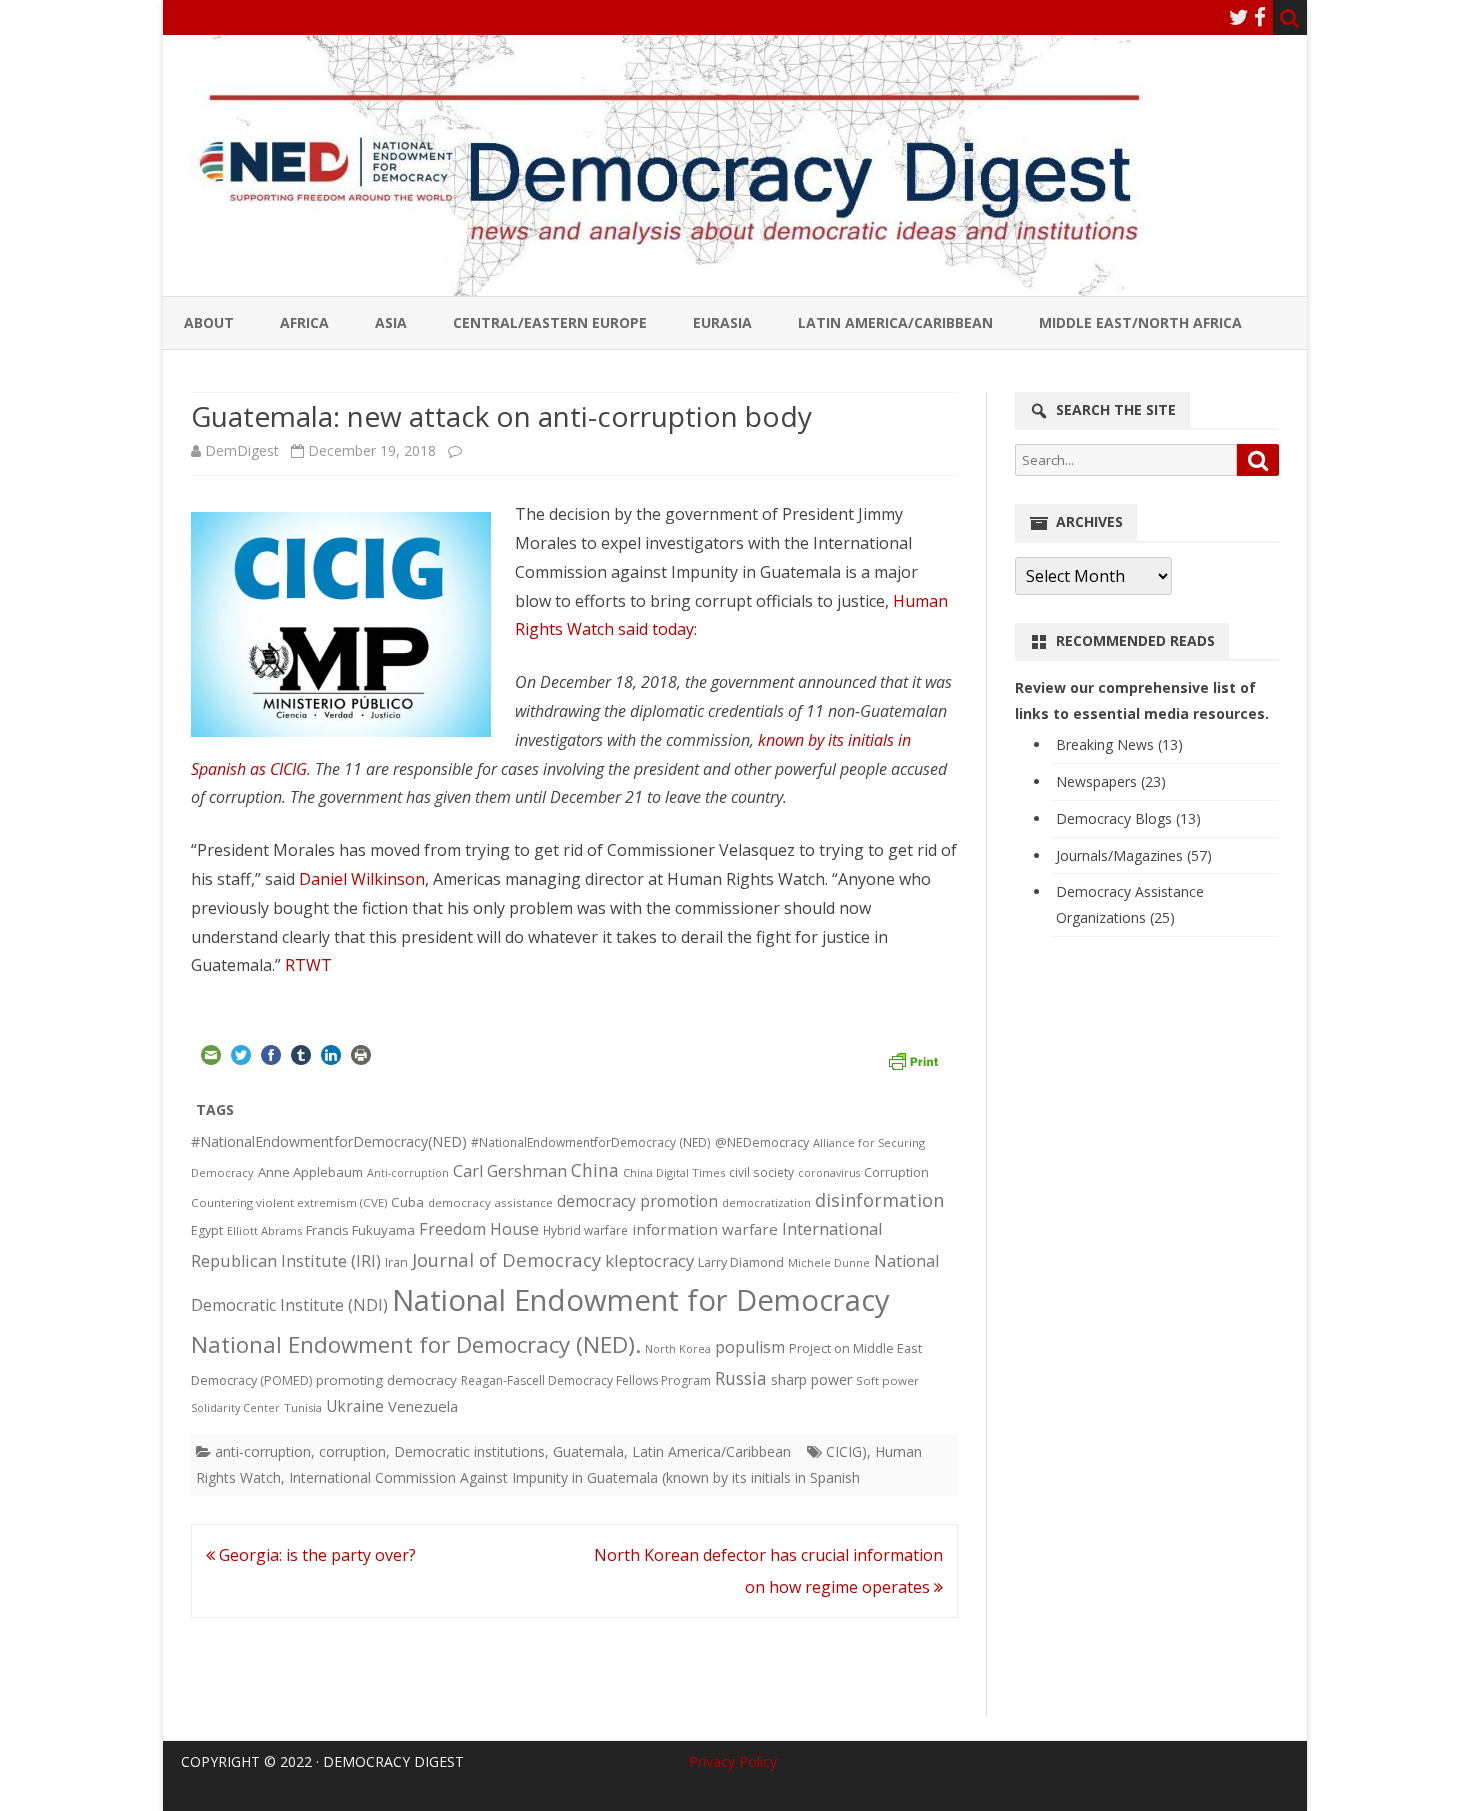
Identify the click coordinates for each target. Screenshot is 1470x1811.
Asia (391, 322)
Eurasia (722, 322)
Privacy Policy (733, 1761)
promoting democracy (386, 1380)
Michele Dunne (829, 1262)
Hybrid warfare (585, 1230)
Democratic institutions (469, 1451)
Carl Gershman (510, 1171)
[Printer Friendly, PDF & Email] (913, 1059)
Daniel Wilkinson (362, 879)
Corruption (896, 1172)
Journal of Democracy (506, 1259)
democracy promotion (637, 1201)
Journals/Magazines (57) (1134, 855)
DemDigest (242, 450)
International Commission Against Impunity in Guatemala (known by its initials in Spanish (574, 1477)
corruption (352, 1451)
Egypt (207, 1230)
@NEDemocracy (762, 1142)
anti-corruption (263, 1451)
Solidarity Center (235, 1407)
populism (750, 1347)
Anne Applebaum (310, 1172)
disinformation (879, 1200)
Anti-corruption (408, 1172)
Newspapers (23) (1111, 781)
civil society (761, 1172)
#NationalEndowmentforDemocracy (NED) (591, 1142)
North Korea (678, 1349)
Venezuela (423, 1406)
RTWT (308, 965)
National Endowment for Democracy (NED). (416, 1344)
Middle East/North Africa (1140, 322)
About (209, 322)
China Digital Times (674, 1172)
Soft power (887, 1380)
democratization (766, 1202)
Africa (304, 322)
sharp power (811, 1379)
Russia (741, 1378)
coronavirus (829, 1172)
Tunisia (303, 1407)
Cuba (407, 1202)
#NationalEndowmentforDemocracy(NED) (329, 1141)
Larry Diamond (741, 1262)
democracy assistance (490, 1202)
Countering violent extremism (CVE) (289, 1202)
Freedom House (479, 1229)
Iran (396, 1262)
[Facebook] (1260, 17)
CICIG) (846, 1451)
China (595, 1170)
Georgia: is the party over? (315, 1555)
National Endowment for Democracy (641, 1300)
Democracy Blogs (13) (1128, 818)
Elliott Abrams (264, 1230)
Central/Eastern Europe (550, 322)
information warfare (705, 1229)
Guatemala (588, 1451)
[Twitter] (1239, 17)
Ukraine (355, 1406)
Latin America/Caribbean (895, 322)
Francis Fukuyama (360, 1230)
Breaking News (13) (1119, 744)
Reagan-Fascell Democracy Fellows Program (586, 1380)
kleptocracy (649, 1260)
